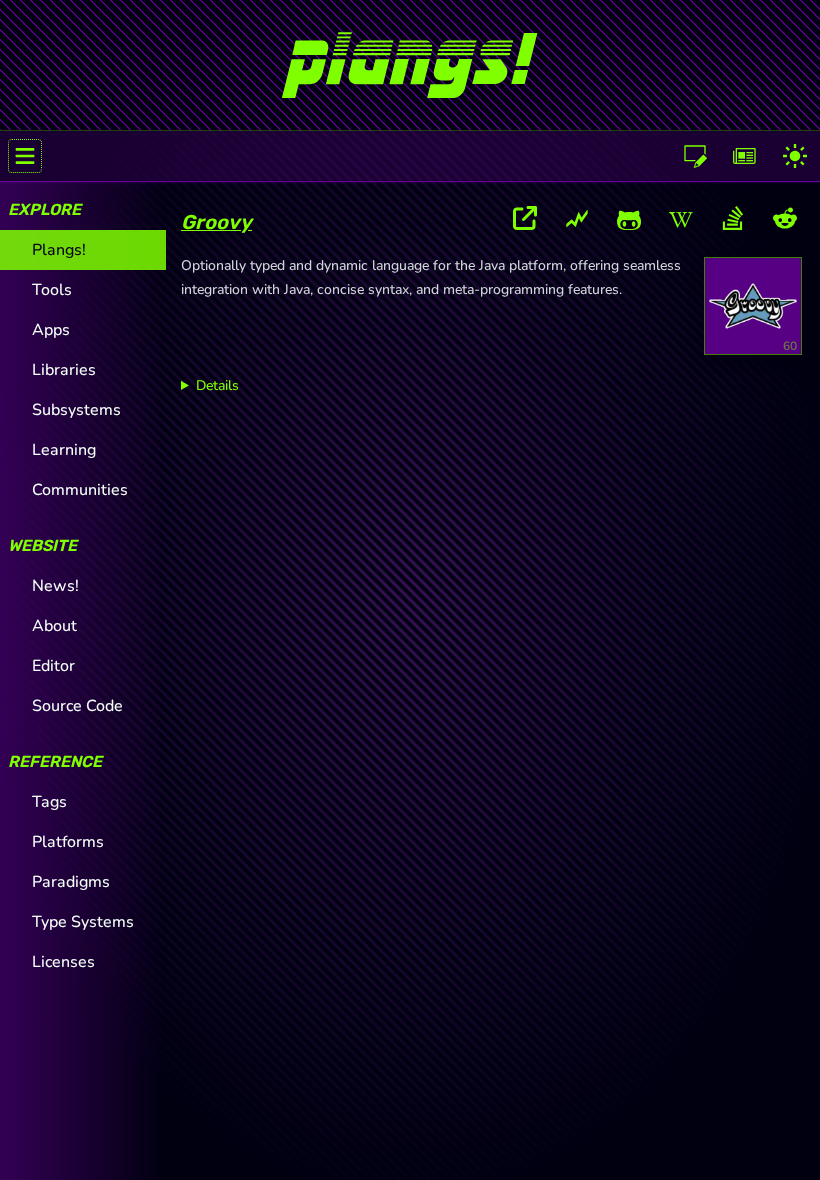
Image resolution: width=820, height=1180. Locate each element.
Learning (64, 450)
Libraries (64, 370)
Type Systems (83, 922)
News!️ (55, 586)
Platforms (68, 842)
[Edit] (695, 156)
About (54, 626)
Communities (80, 490)
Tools (52, 290)
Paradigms (71, 882)
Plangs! (59, 250)
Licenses (63, 962)
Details (217, 385)
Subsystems (76, 410)
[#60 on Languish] (577, 222)
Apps (51, 330)
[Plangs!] (409, 57)
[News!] (745, 156)
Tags (49, 802)
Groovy (216, 222)
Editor (53, 666)
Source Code (77, 706)
